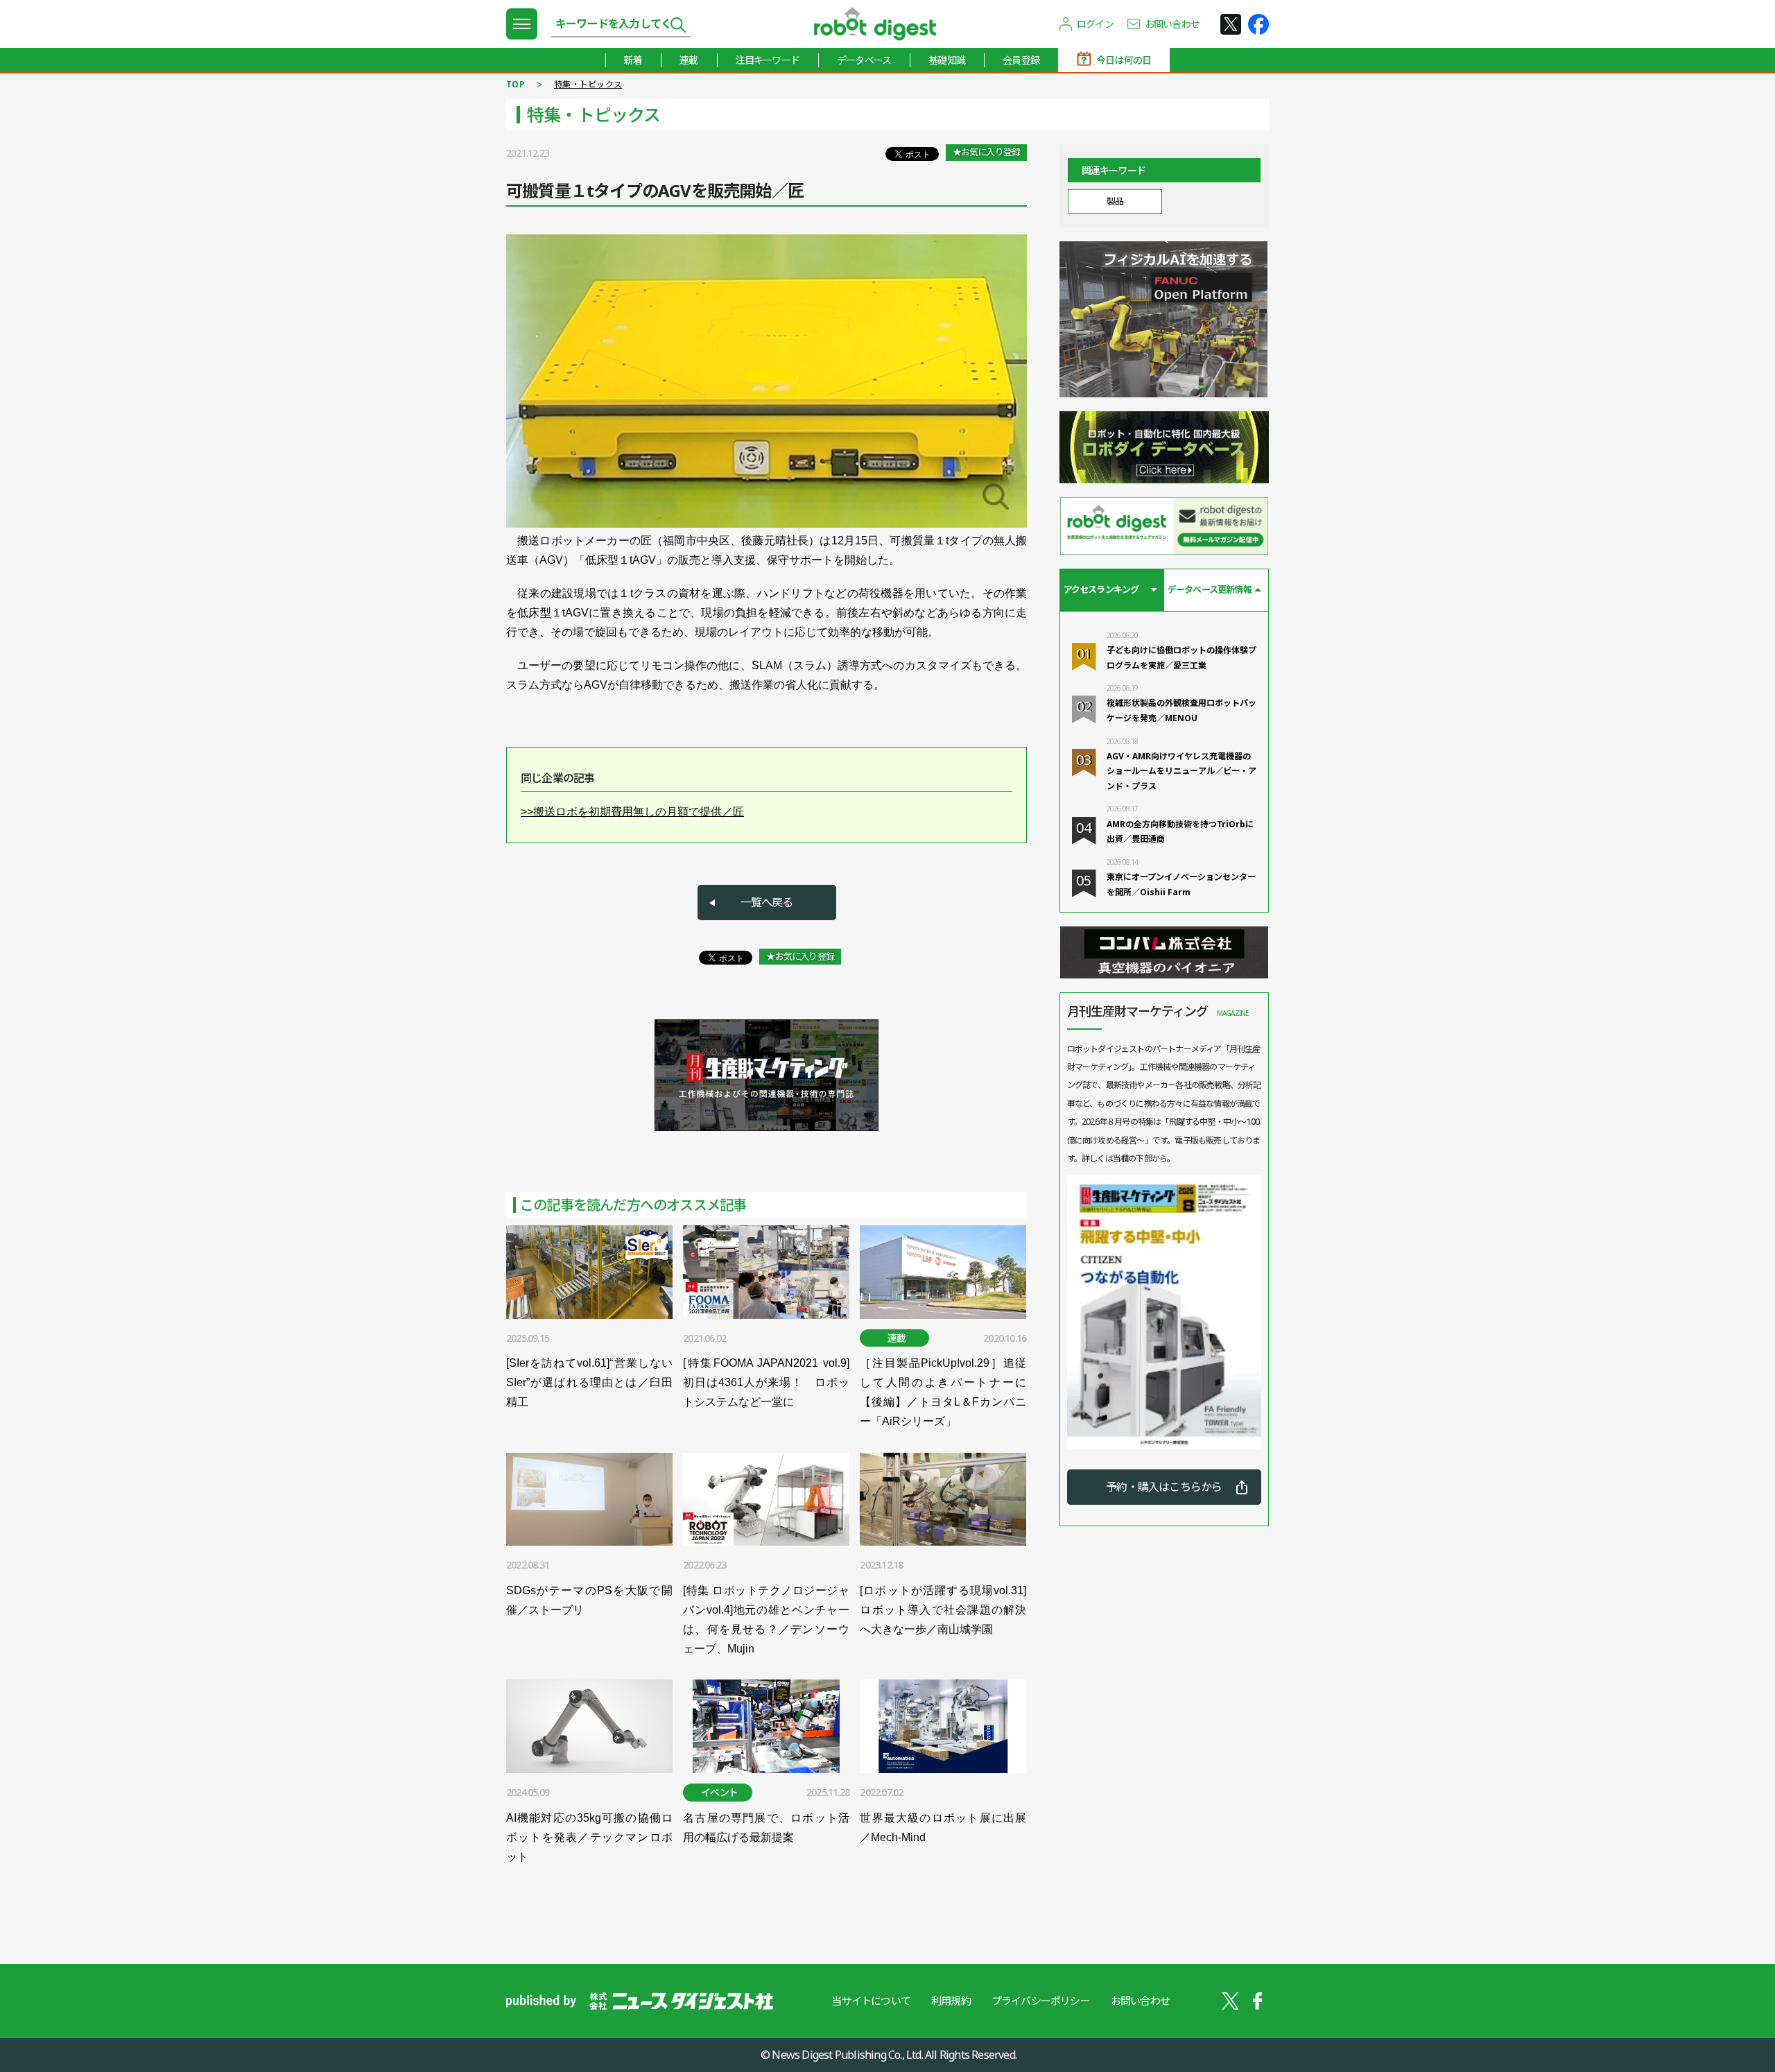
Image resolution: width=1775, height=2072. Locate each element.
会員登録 (1021, 60)
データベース (864, 60)
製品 (1115, 201)
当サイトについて (871, 2001)
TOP (516, 84)
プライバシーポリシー (1041, 2001)
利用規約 (951, 2001)
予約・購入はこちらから (1164, 1487)
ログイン (1095, 24)
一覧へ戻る (767, 902)
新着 (633, 60)
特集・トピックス (588, 84)
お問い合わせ (1172, 24)
